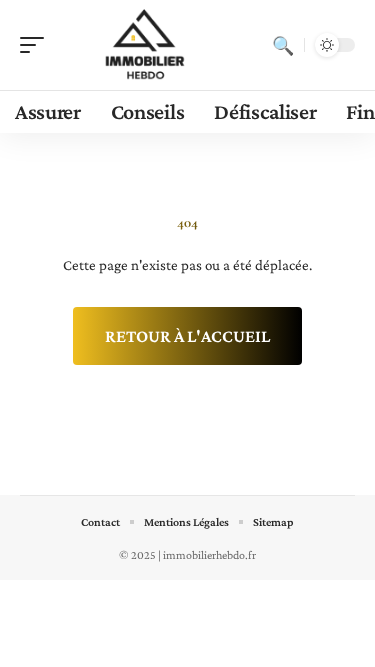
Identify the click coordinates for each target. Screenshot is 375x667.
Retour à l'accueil (187, 336)
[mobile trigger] (37, 45)
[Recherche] (283, 45)
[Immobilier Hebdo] (144, 45)
